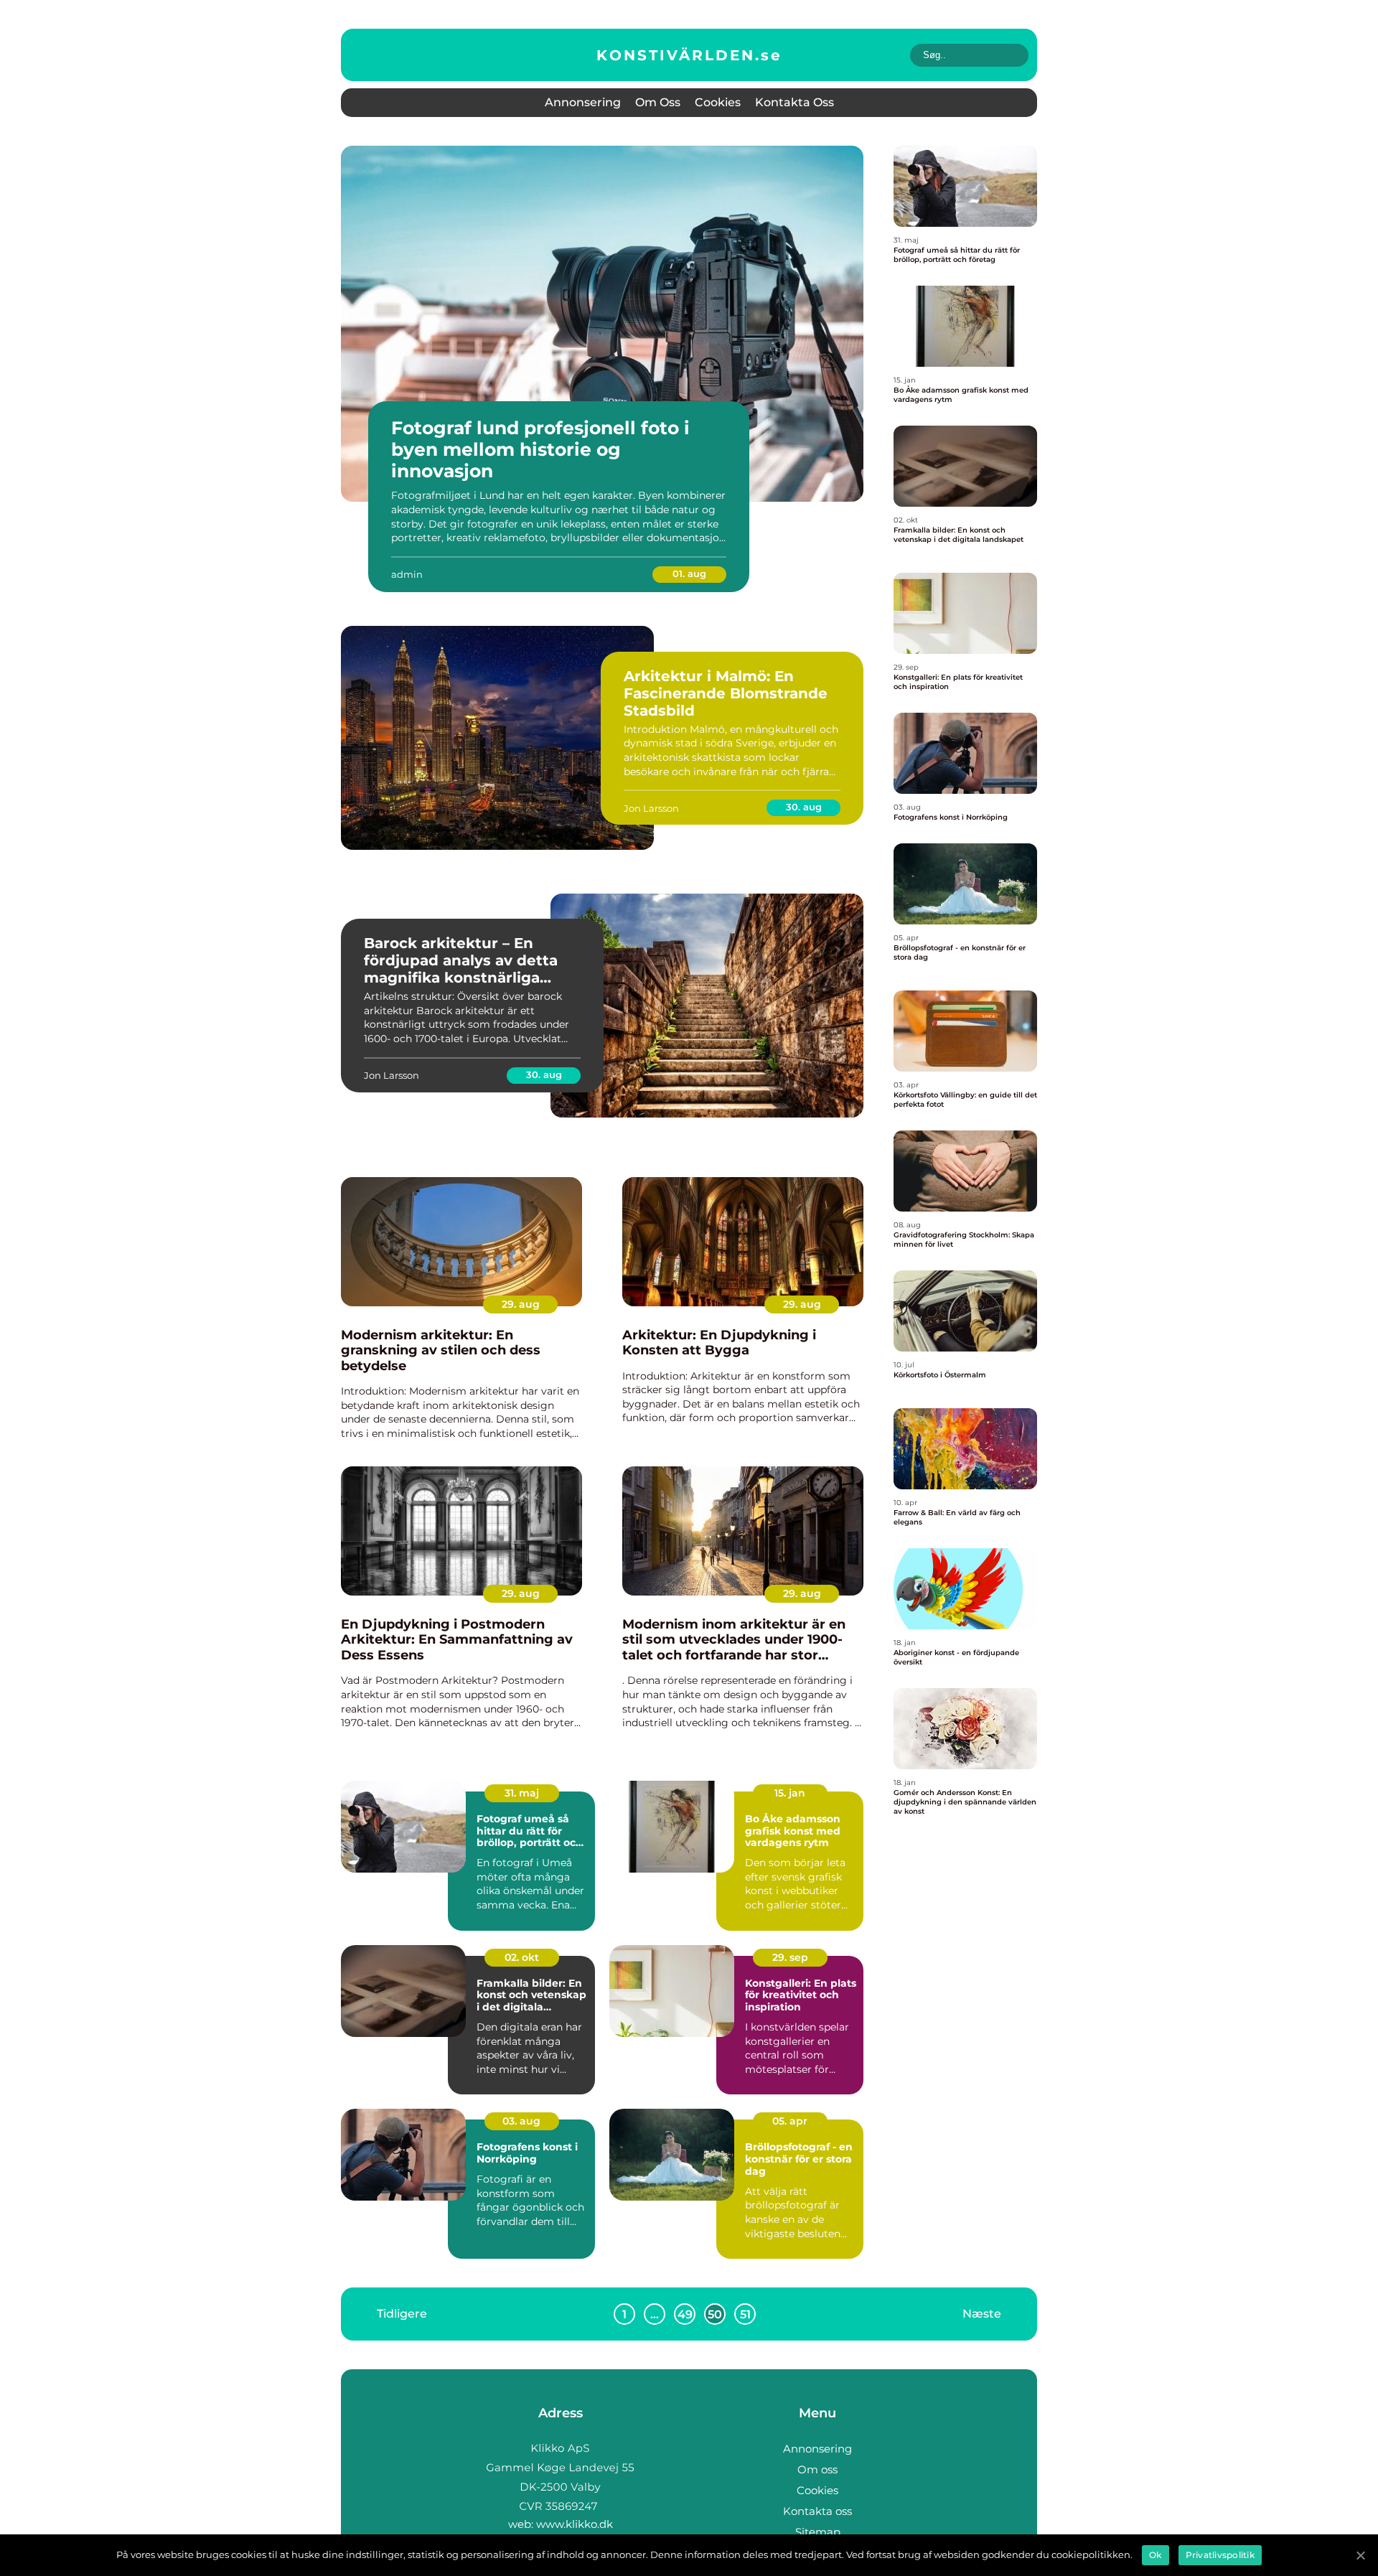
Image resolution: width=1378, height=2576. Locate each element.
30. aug (804, 807)
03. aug (521, 2121)
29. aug (521, 1304)
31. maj (522, 1793)
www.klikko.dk (575, 2524)
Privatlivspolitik (1220, 2555)
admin (407, 574)
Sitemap (818, 2532)
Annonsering (583, 102)
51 (745, 2314)
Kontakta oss (795, 102)
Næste (982, 2314)
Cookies (718, 102)
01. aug (689, 573)
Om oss (658, 102)
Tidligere (402, 2314)
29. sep (790, 1957)
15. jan (790, 1793)
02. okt (522, 1957)
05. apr (790, 2121)
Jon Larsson (651, 808)
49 (685, 2314)
